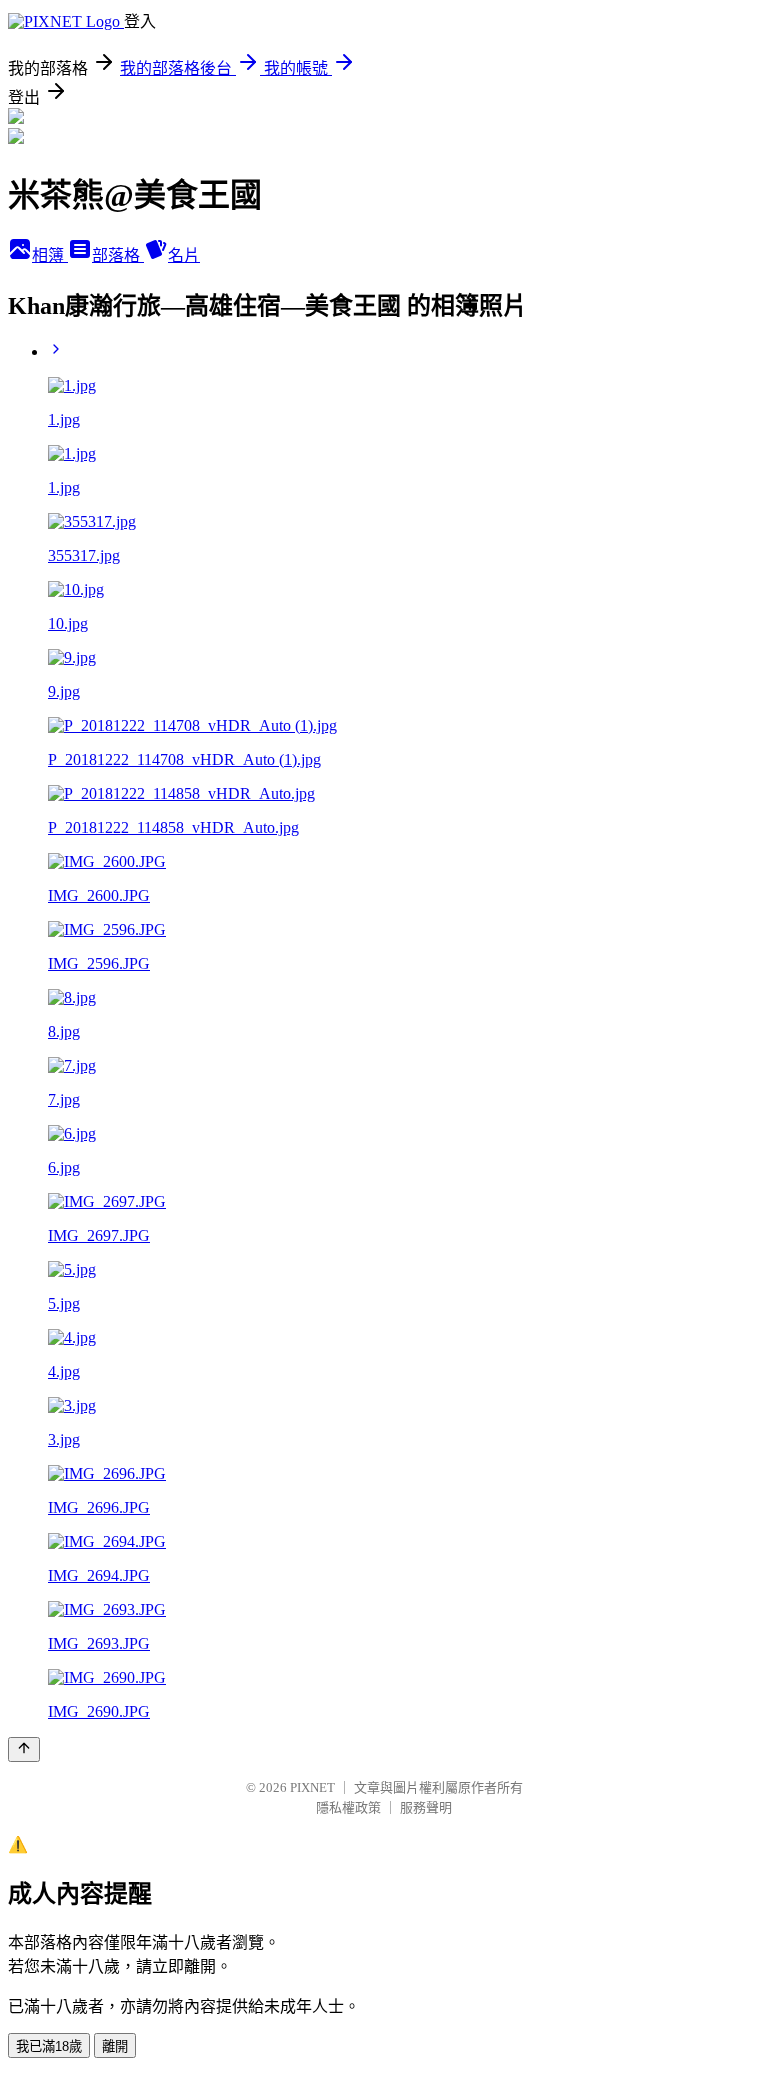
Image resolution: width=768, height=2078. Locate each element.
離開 (115, 2046)
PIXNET (312, 1787)
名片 (184, 255)
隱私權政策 (348, 1807)
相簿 (50, 255)
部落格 (118, 255)
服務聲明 (426, 1807)
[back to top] (24, 1749)
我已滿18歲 (49, 2046)
